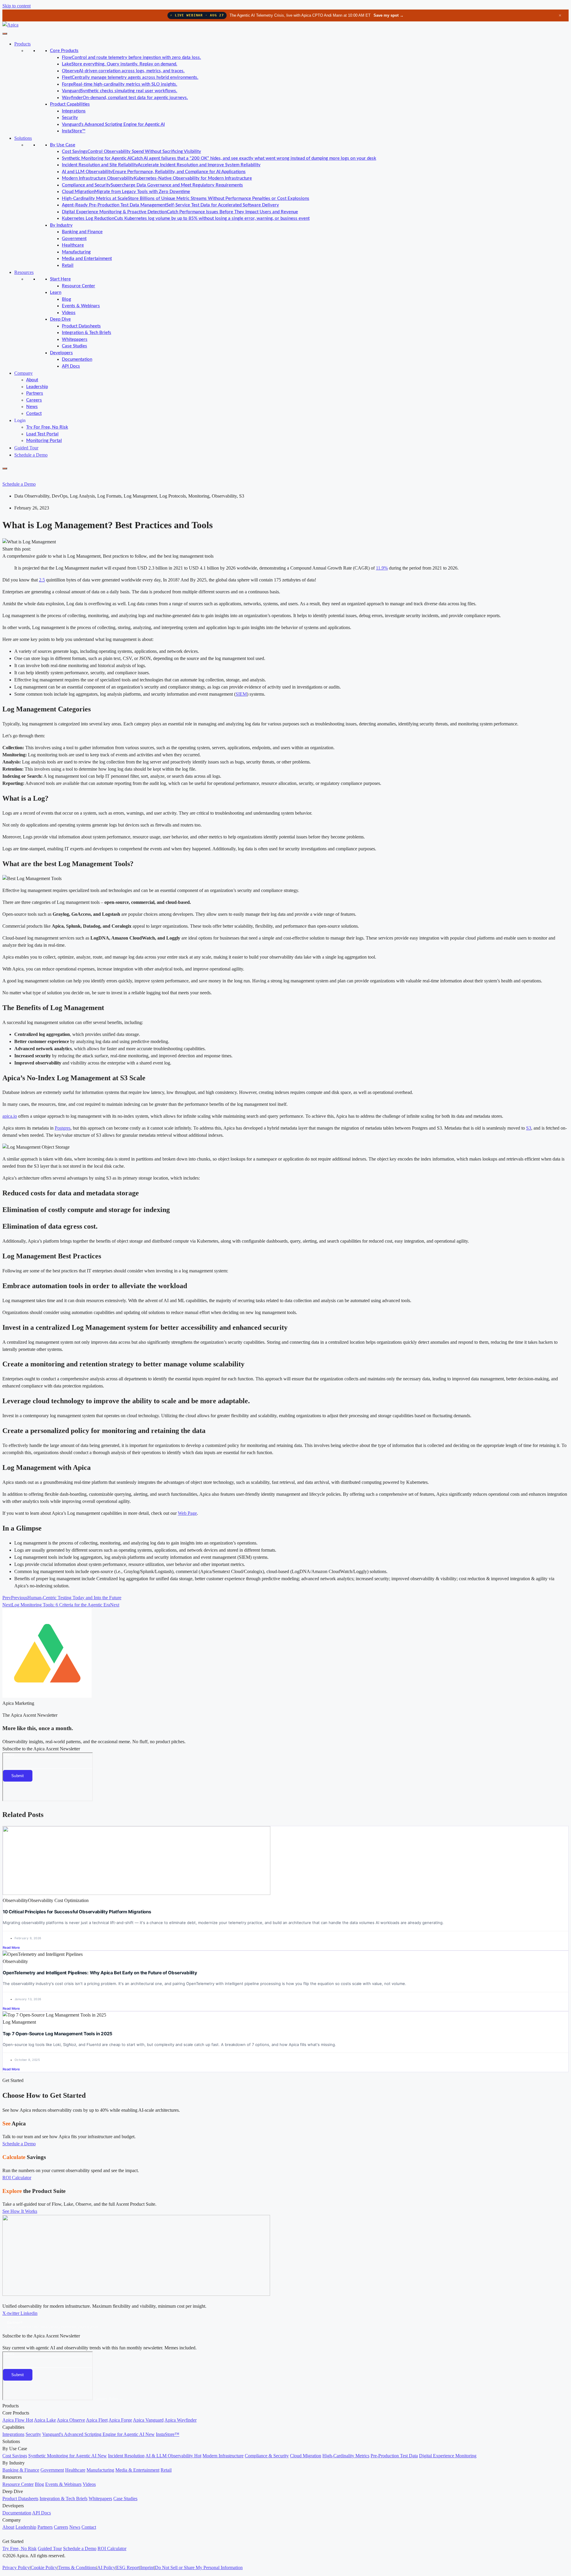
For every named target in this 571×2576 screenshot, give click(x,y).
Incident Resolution (126, 2456)
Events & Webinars (81, 306)
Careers (34, 400)
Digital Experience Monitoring (448, 2456)
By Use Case (63, 145)
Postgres (63, 1128)
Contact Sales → (109, 2399)
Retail (68, 265)
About (32, 380)
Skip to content (17, 6)
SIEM (241, 694)
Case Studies (74, 346)
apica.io (10, 1116)
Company (23, 373)
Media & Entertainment (137, 2470)
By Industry (61, 225)
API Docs (71, 366)
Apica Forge (120, 2420)
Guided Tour (26, 448)
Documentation (77, 359)
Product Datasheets (81, 326)
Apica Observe (71, 2420)
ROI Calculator (112, 2548)
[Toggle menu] (5, 34)
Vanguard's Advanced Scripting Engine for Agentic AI (113, 124)
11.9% (382, 568)
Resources (24, 272)
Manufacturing (76, 252)
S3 (529, 1128)
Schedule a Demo (31, 455)
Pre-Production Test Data (394, 2456)
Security (70, 118)
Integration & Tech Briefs (87, 333)
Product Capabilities (70, 104)
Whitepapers (75, 340)
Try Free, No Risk (19, 2548)
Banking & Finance (21, 2470)
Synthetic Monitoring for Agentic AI (68, 2456)
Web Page (187, 1513)
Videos (69, 313)
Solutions (23, 138)
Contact (34, 414)
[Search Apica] (7, 476)
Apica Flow (18, 2420)
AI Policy (106, 2568)
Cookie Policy (44, 2568)
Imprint (147, 2568)
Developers (61, 353)
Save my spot (389, 15)
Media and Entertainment (87, 259)
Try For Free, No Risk (47, 427)
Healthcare (73, 245)
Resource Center (79, 286)
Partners (35, 393)
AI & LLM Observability (173, 2456)
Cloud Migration (306, 2456)
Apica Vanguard (148, 2420)
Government (74, 239)
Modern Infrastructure (223, 2456)
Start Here (60, 279)
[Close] (5, 468)
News (32, 407)
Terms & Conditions (77, 2568)
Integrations (74, 111)
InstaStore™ (74, 131)
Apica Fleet (97, 2420)
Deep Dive (60, 319)
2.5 (42, 580)
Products (22, 44)
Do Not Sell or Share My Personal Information (199, 2568)
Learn (56, 293)
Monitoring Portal (44, 441)
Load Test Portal (42, 434)
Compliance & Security (267, 2456)
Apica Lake (45, 2420)
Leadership (37, 387)
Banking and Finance (82, 232)
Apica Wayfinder (181, 2420)
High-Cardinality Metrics (346, 2456)
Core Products (64, 51)
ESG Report (128, 2568)
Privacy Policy (16, 2568)
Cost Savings (15, 2456)
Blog (66, 299)
